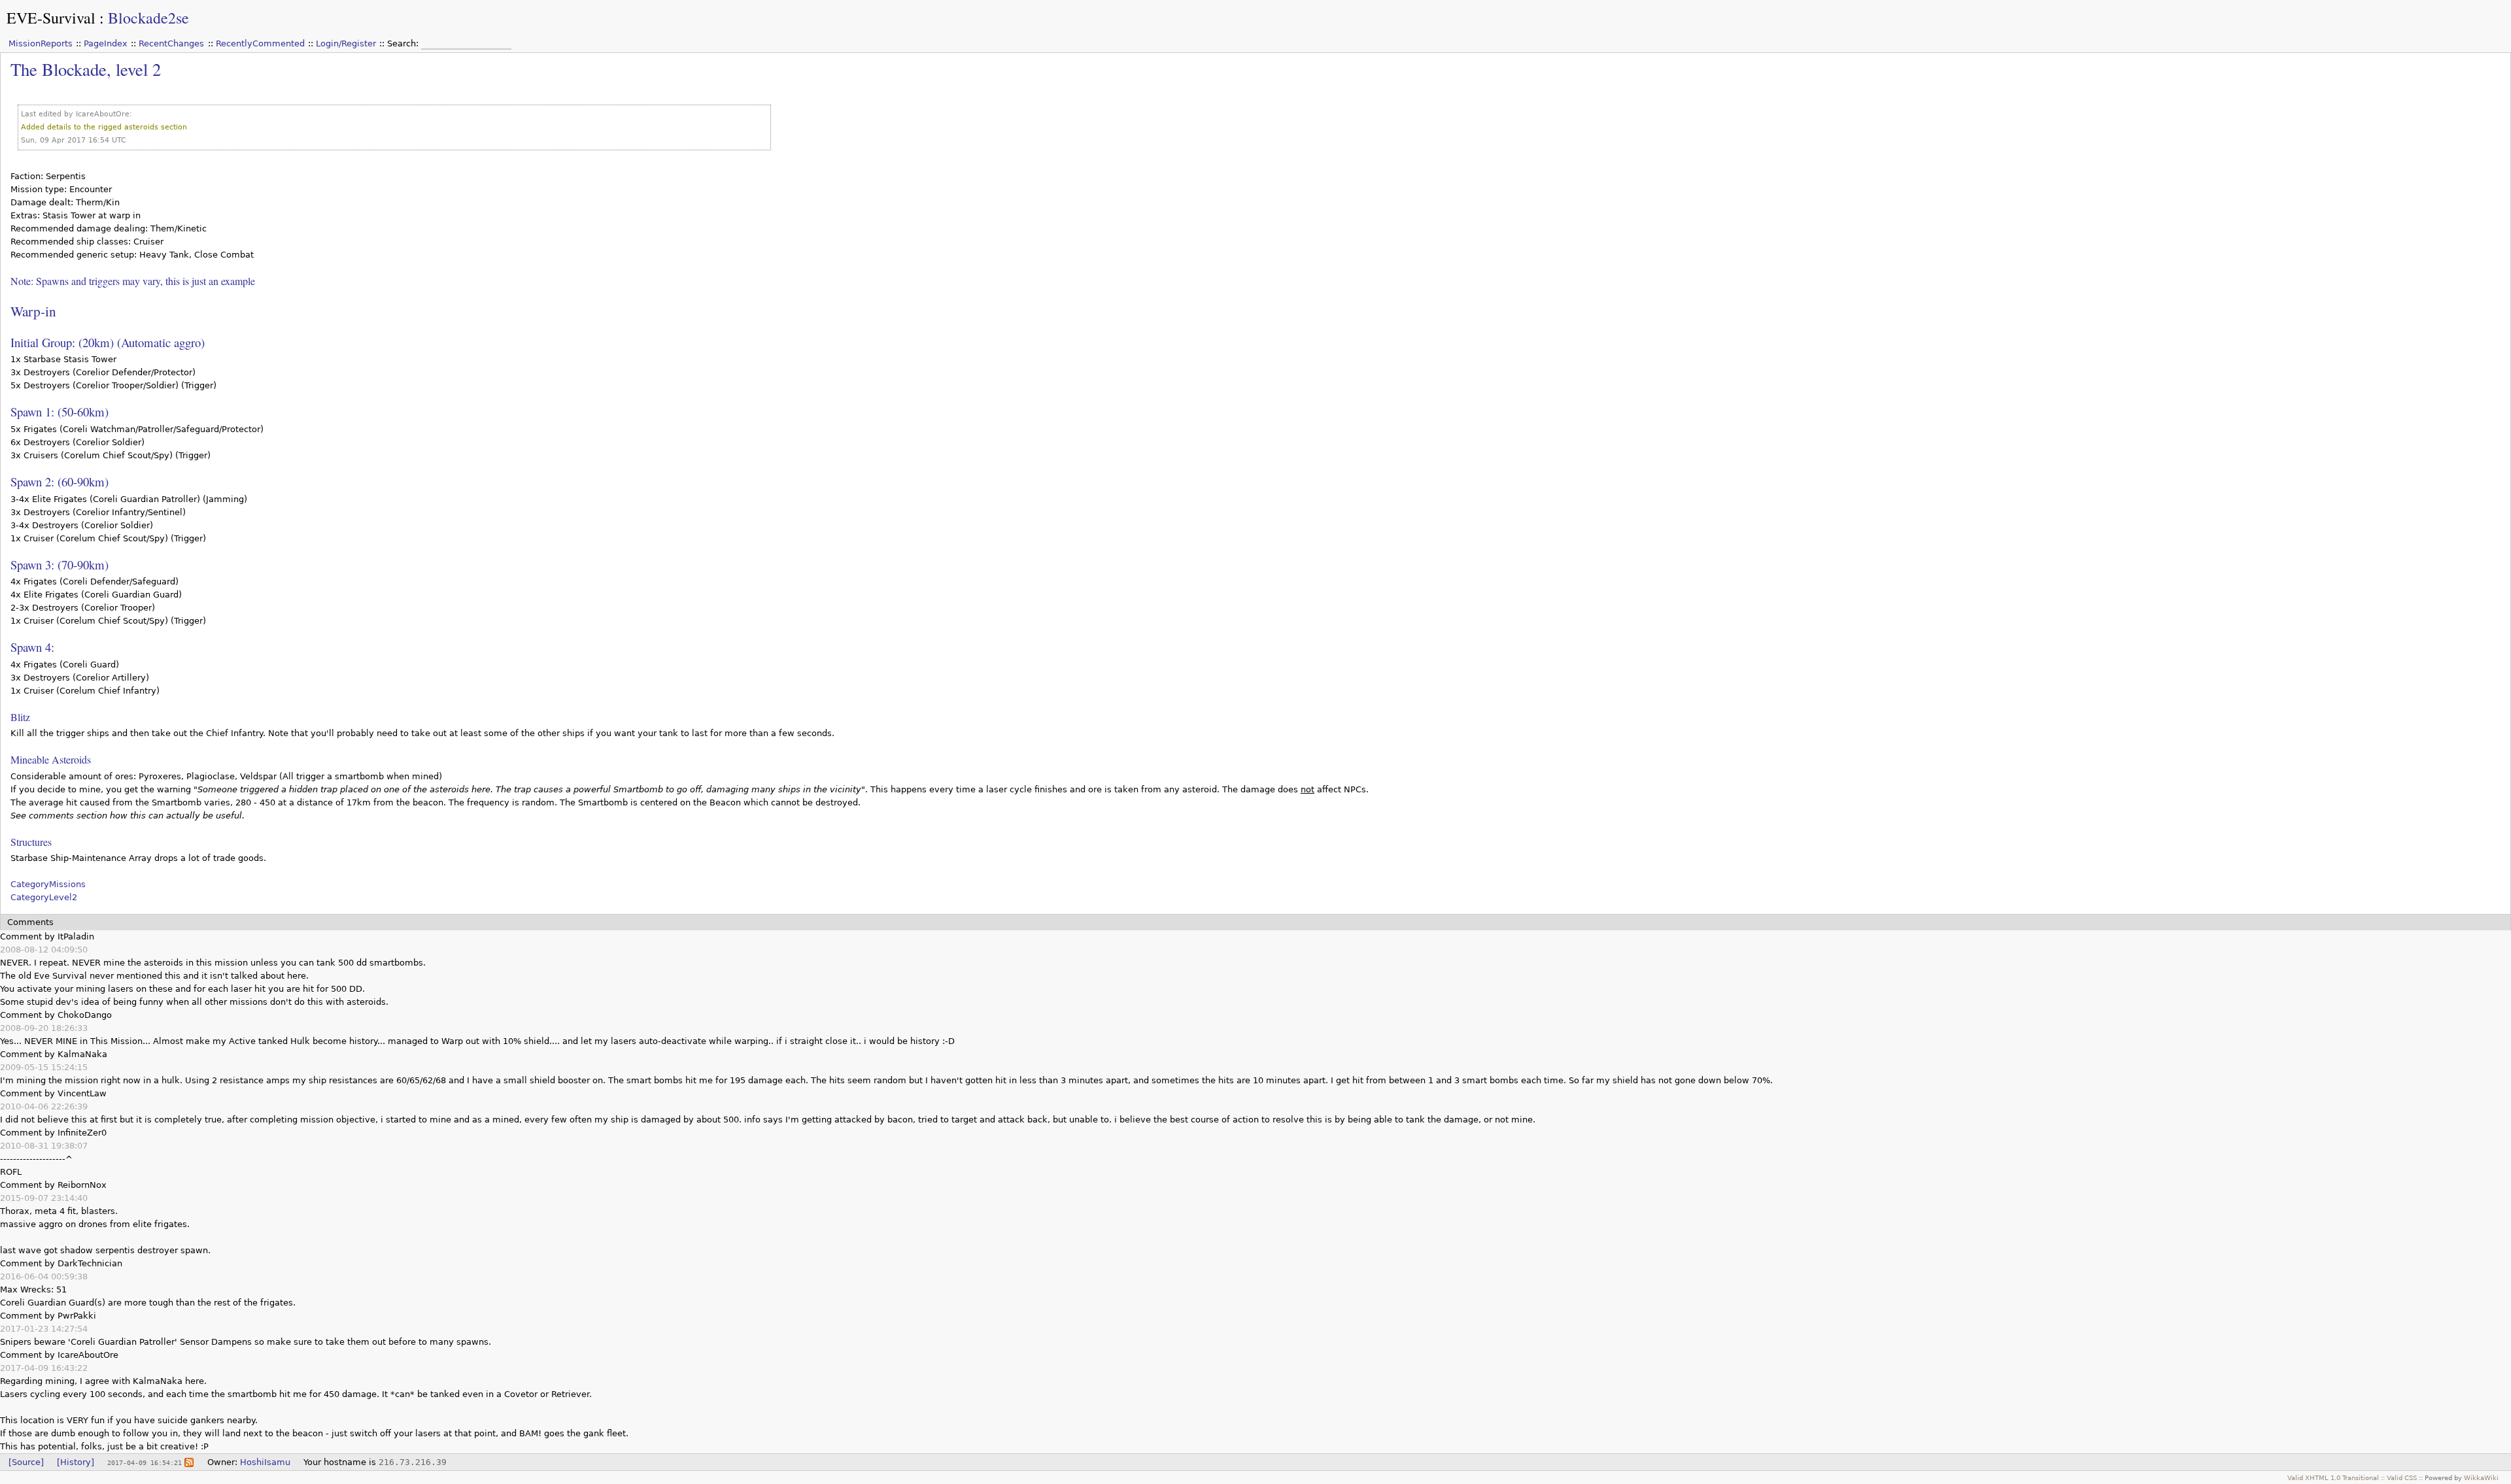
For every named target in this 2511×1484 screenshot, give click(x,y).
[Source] (26, 1462)
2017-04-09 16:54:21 (145, 1462)
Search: (404, 43)
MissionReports (41, 43)
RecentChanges (171, 43)
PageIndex (106, 43)
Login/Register (346, 43)
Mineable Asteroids (51, 759)
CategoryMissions (48, 884)
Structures (31, 842)
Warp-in (33, 311)
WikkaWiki (2481, 1477)
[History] (76, 1462)
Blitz (20, 717)
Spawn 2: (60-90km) (60, 481)
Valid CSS (2402, 1477)
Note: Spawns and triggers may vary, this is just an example (133, 281)
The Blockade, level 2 (86, 69)
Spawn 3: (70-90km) (60, 565)
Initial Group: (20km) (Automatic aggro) (108, 342)
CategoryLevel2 (44, 897)
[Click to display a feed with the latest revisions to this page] (189, 1462)
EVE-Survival (51, 18)
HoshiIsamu (265, 1462)
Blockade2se (148, 18)
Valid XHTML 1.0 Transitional (2333, 1477)
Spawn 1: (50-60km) (60, 412)
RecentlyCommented (260, 43)
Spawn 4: (32, 647)
